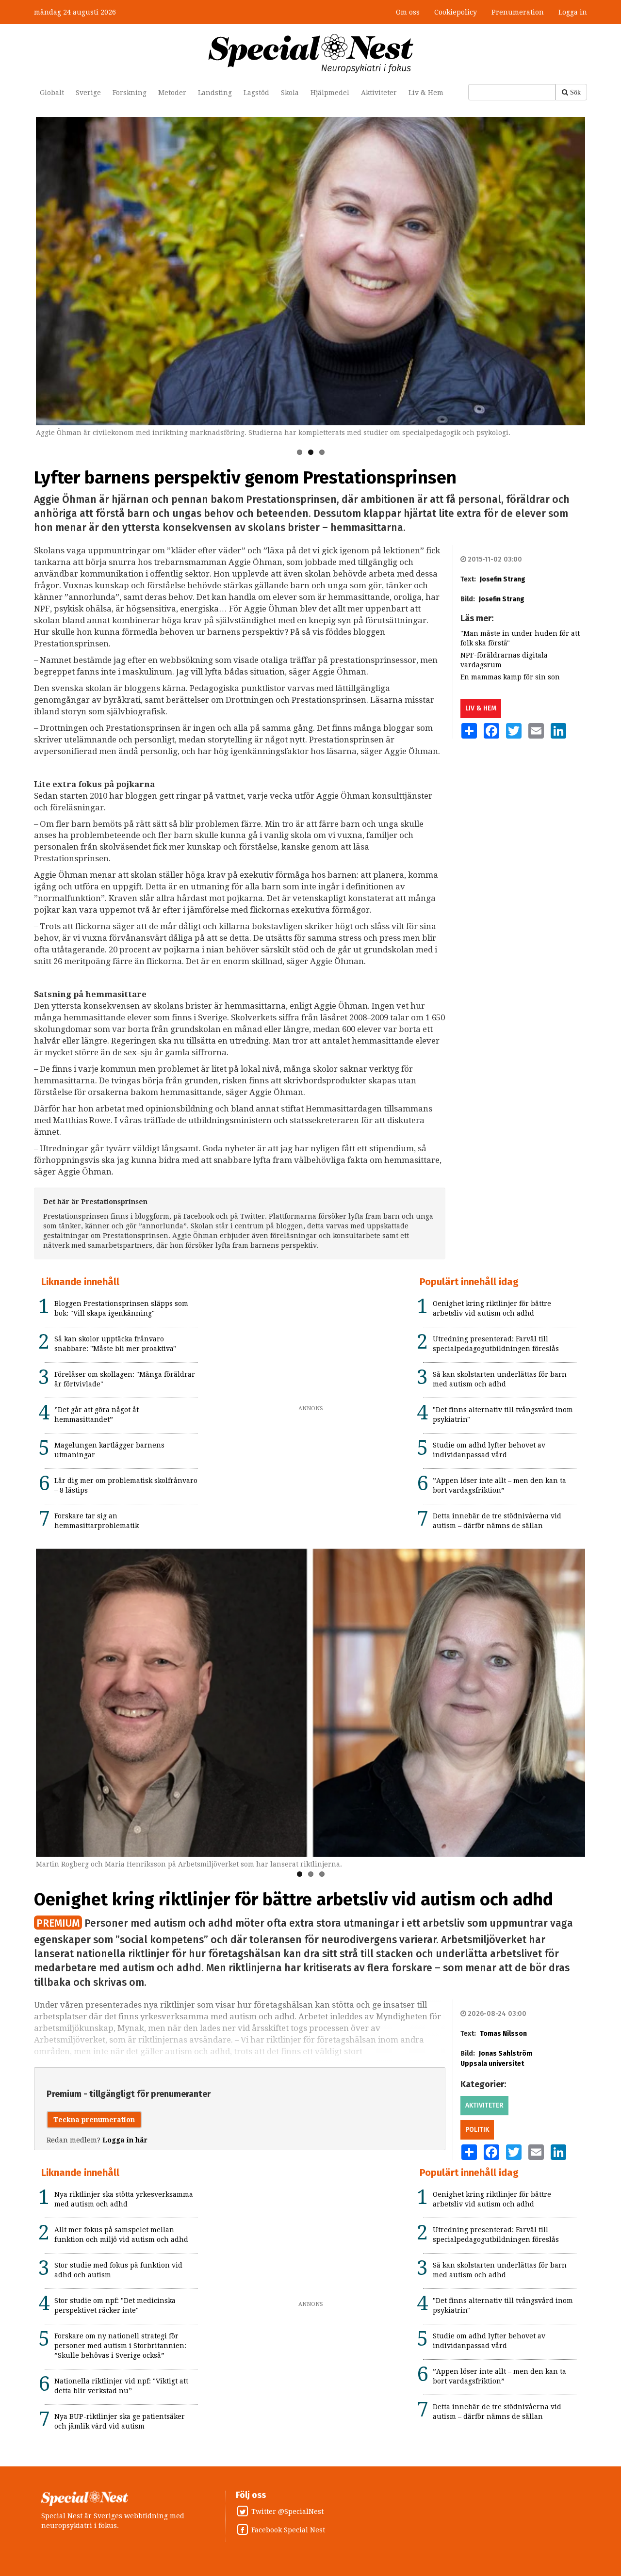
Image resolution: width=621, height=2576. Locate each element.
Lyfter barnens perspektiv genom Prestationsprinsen (245, 478)
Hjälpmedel (330, 93)
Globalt (52, 93)
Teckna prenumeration (94, 2120)
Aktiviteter (379, 93)
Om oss (408, 12)
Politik (477, 2130)
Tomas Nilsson (503, 2034)
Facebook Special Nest (288, 2530)
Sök (575, 92)
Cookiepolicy (456, 12)
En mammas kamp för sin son (510, 677)
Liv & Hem (426, 93)
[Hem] (311, 53)
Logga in (573, 12)
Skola (290, 93)
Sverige (88, 93)
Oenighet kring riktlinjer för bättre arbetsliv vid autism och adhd (294, 1900)
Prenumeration (518, 12)
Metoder (172, 93)
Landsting (215, 93)
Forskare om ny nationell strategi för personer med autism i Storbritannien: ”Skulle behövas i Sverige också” (120, 2346)
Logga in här (125, 2140)
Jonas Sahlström (506, 2053)
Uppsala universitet (492, 2064)
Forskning (130, 93)
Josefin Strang (503, 579)
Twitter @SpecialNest (287, 2512)
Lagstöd (256, 93)
